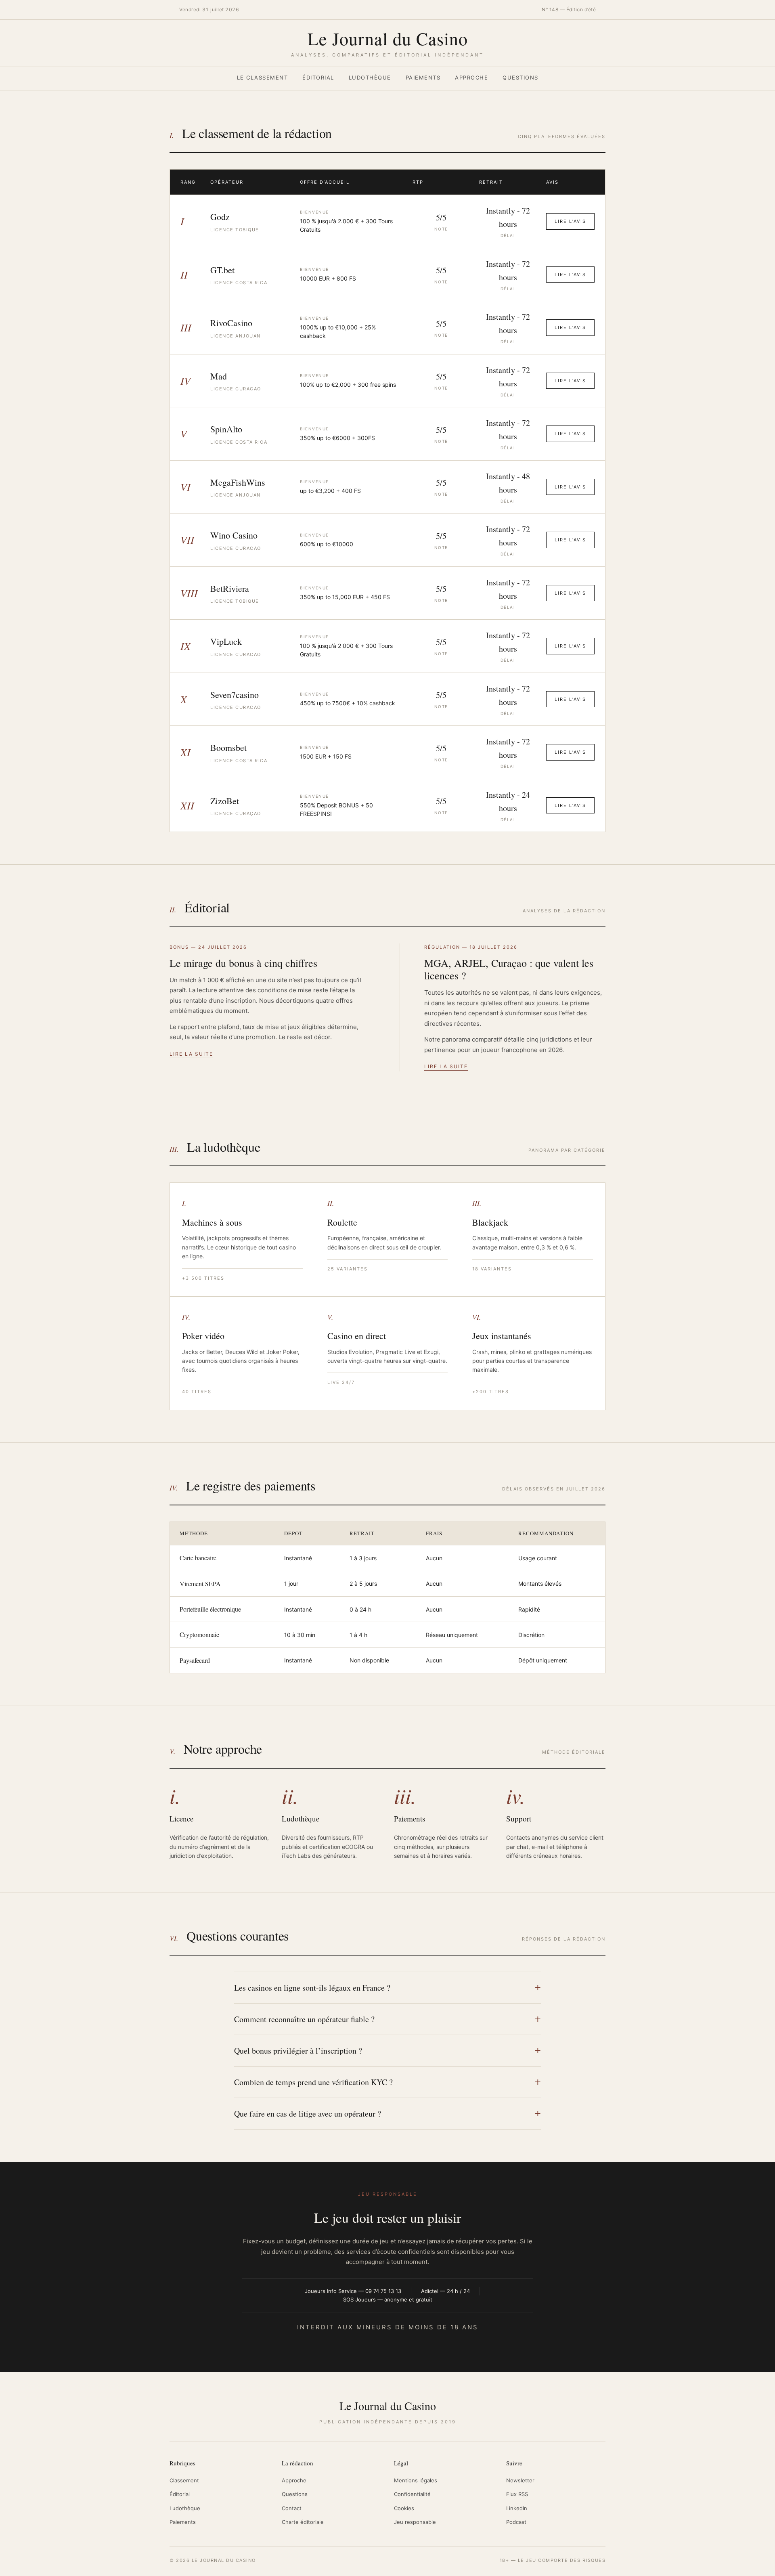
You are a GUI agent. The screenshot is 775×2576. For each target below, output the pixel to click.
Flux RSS (517, 2494)
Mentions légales (416, 2480)
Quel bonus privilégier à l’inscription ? (298, 2051)
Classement (184, 2480)
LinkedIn (517, 2508)
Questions (521, 78)
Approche (471, 78)
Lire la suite (191, 1054)
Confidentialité (412, 2494)
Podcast (516, 2522)
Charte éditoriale (303, 2522)
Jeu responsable (415, 2522)
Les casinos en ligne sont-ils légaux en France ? (312, 1988)
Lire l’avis (570, 221)
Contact (292, 2508)
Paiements (423, 78)
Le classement (263, 78)
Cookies (404, 2508)
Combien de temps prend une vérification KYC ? (313, 2082)
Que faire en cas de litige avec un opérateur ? (308, 2114)
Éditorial (318, 78)
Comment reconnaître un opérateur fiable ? (304, 2019)
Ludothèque (370, 78)
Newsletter (520, 2480)
